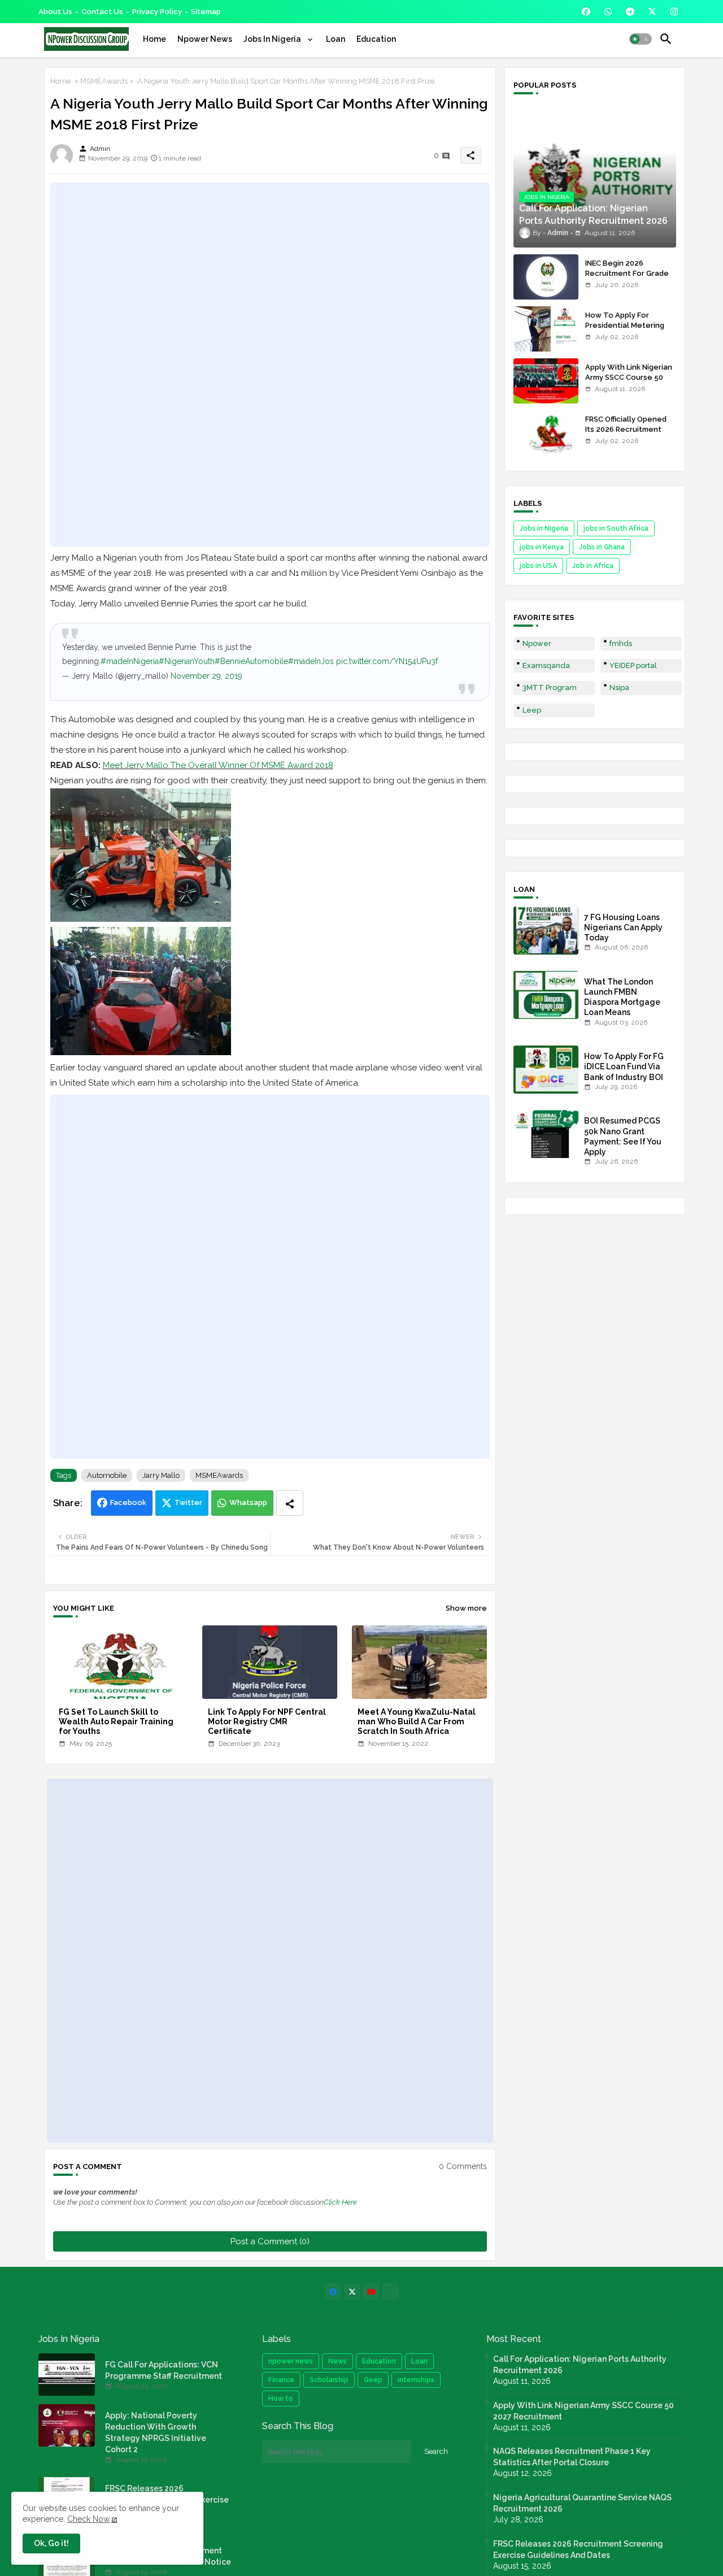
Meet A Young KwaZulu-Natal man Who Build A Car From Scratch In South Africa (417, 1721)
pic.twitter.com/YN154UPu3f (387, 661)
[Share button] (290, 1503)
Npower (537, 643)
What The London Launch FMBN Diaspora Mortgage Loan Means (622, 997)
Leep (532, 710)
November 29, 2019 (206, 676)
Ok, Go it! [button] (51, 2543)
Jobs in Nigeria (544, 528)
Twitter (188, 1502)
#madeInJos (311, 661)
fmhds (621, 643)
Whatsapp (248, 1502)
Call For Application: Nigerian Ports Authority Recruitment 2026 (580, 2365)
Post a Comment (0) (270, 2241)
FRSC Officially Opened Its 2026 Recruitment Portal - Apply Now (626, 429)
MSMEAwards (104, 81)
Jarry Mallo (161, 1475)
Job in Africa (593, 566)
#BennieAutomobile (251, 661)
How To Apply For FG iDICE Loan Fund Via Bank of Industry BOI (624, 1066)
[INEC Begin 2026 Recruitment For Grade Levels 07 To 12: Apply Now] (546, 277)
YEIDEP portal (633, 665)
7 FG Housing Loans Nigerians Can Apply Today (623, 927)
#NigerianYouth (187, 661)
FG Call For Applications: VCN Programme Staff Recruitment (164, 2370)
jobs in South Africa (616, 528)
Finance (281, 2380)
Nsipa (619, 688)
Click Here (340, 2202)
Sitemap (206, 12)
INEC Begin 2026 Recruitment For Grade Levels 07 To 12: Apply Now (627, 279)
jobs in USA (538, 566)
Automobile (107, 1475)
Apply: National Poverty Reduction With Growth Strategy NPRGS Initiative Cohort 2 (156, 2432)
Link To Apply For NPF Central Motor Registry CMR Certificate (267, 1721)
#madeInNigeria (130, 661)
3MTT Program (550, 688)
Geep (373, 2380)
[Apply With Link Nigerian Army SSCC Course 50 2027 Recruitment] (546, 381)
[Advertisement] (270, 365)
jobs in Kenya (542, 547)
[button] (641, 39)
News (337, 2361)
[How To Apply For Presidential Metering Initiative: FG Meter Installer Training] (546, 329)
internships (416, 2380)
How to (281, 2399)
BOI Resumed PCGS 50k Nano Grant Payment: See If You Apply (623, 1136)
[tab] (154, 39)
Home (154, 39)
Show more (466, 1608)
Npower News (205, 39)
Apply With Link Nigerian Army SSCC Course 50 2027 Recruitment (629, 377)
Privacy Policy (157, 12)
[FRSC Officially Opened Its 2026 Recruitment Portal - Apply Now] (546, 433)
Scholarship (329, 2380)
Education (376, 39)
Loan (336, 39)
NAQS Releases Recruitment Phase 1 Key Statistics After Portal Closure (572, 2457)
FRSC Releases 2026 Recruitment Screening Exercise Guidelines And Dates (578, 2549)
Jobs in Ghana (602, 547)
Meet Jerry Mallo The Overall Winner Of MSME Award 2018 (218, 765)
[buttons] (586, 12)
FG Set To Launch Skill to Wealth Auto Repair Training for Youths (116, 1721)
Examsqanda (546, 665)
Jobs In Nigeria (273, 39)
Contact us (102, 12)
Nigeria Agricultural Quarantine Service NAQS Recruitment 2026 (582, 2503)
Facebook (128, 1502)
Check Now (88, 2519)
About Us (55, 12)
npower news (291, 2361)
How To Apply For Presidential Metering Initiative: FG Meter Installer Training (625, 331)
